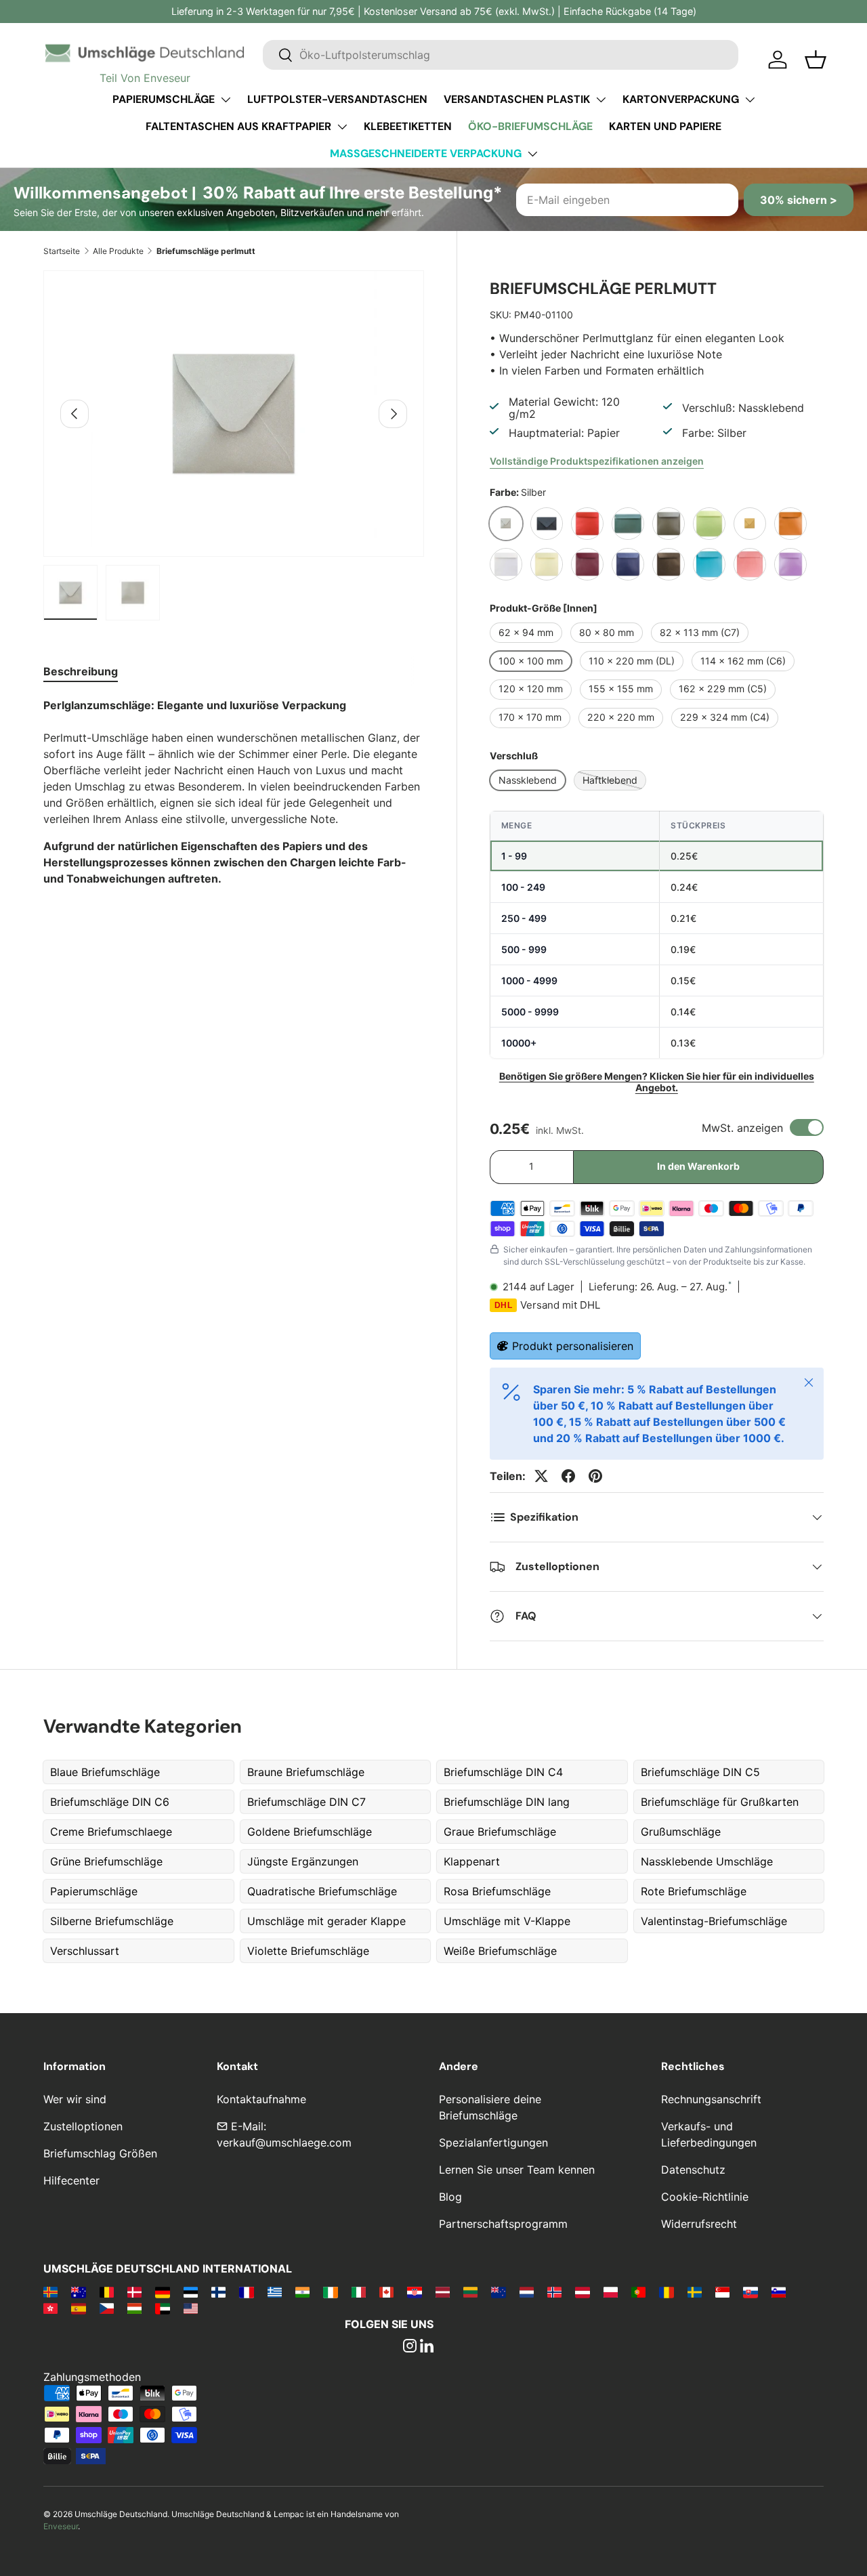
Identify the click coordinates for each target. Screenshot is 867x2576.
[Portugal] (638, 2292)
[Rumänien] (666, 2292)
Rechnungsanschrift (711, 2099)
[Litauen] (470, 2292)
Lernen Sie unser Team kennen (517, 2170)
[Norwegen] (554, 2292)
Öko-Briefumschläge (530, 126)
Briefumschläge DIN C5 (700, 1772)
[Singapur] (722, 2292)
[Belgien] (107, 2292)
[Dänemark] (134, 2292)
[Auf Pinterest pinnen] (595, 1476)
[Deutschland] (162, 2292)
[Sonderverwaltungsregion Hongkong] (50, 2308)
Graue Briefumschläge (500, 1832)
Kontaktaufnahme (261, 2099)
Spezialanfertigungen (493, 2142)
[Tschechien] (107, 2308)
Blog (450, 2197)
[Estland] (191, 2292)
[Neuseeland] (498, 2292)
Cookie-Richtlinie (705, 2197)
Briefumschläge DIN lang (507, 1802)
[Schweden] (695, 2292)
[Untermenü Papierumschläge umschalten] (226, 100)
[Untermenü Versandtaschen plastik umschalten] (601, 100)
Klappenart (472, 1861)
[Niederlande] (527, 2292)
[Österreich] (582, 2292)
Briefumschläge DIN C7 (306, 1802)
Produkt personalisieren (573, 1346)
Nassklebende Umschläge (707, 1861)
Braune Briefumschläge (306, 1772)
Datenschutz (693, 2170)
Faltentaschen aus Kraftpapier (238, 126)
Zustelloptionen (83, 2126)
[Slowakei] (750, 2292)
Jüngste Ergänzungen (303, 1861)
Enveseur (61, 2526)
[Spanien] (78, 2308)
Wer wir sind (75, 2099)
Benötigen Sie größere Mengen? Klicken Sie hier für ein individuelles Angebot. (657, 1082)
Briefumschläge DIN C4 (503, 1772)
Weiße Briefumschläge (500, 1951)
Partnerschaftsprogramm (503, 2224)
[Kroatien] (414, 2292)
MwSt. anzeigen (742, 1128)
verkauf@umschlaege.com (284, 2142)
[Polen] (611, 2292)
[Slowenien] (779, 2292)
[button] (816, 60)
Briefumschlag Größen (100, 2153)
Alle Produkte (118, 251)
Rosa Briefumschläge (497, 1891)
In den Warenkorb (698, 1166)
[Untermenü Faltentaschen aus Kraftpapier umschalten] (342, 127)
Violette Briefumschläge (308, 1951)
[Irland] (330, 2292)
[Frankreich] (246, 2292)
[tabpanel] (234, 792)
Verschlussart (85, 1951)
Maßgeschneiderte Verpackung (426, 153)
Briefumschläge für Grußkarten (720, 1802)
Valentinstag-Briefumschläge (714, 1921)
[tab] (81, 671)
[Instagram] (410, 2347)
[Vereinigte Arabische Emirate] (162, 2308)
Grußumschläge (681, 1832)
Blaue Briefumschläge (105, 1772)
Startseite (62, 251)
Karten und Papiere (665, 126)
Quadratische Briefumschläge (322, 1891)
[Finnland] (218, 2292)
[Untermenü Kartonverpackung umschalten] (750, 100)
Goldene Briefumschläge (310, 1832)
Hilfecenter (71, 2180)
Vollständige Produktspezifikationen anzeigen (597, 461)
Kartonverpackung (681, 99)
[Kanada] (386, 2292)
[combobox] (501, 55)
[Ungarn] (134, 2308)
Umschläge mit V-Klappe (507, 1921)
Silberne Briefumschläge (112, 1921)
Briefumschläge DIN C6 (110, 1802)
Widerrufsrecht (699, 2224)
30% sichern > (799, 200)
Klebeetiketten (408, 126)
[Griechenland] (275, 2292)
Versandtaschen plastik (517, 99)
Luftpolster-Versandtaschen (337, 99)
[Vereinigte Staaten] (191, 2308)
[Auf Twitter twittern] (541, 1476)
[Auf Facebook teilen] (568, 1476)
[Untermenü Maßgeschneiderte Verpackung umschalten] (532, 154)
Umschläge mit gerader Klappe (326, 1921)
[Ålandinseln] (50, 2292)
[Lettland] (443, 2292)
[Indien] (302, 2292)
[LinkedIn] (427, 2347)
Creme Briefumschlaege (111, 1832)
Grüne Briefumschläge (106, 1861)
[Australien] (78, 2292)
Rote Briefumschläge (694, 1891)
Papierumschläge (164, 99)
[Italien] (359, 2292)
